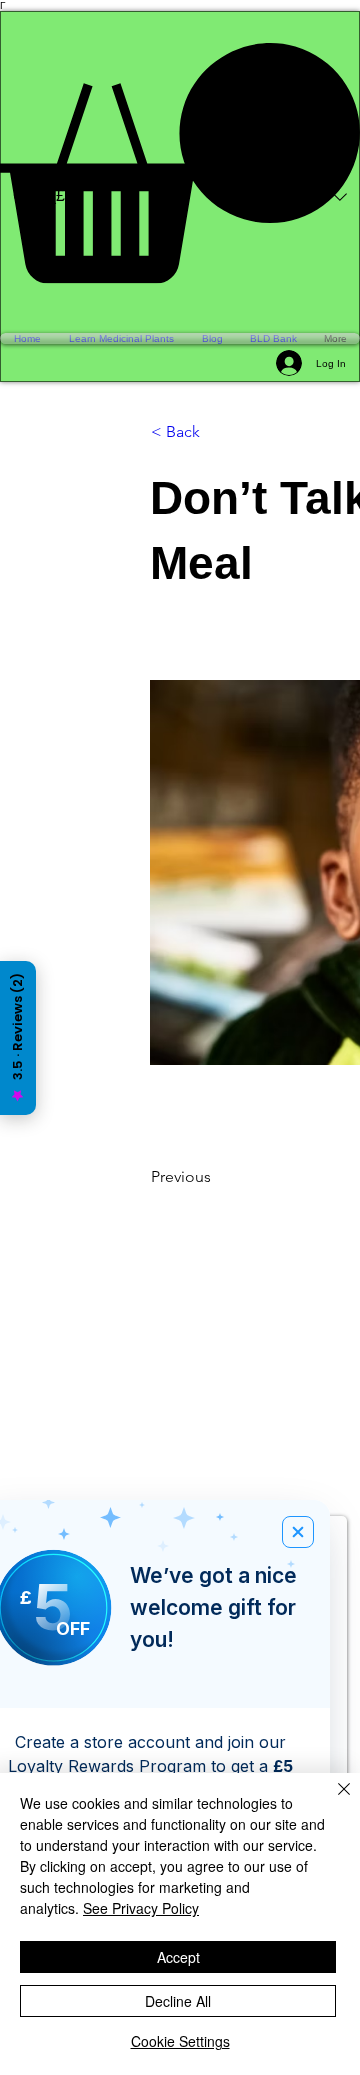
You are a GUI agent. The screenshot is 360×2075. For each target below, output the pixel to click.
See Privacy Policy (141, 1908)
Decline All (178, 2001)
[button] (180, 163)
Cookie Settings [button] (180, 2041)
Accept (178, 1957)
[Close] (332, 1801)
